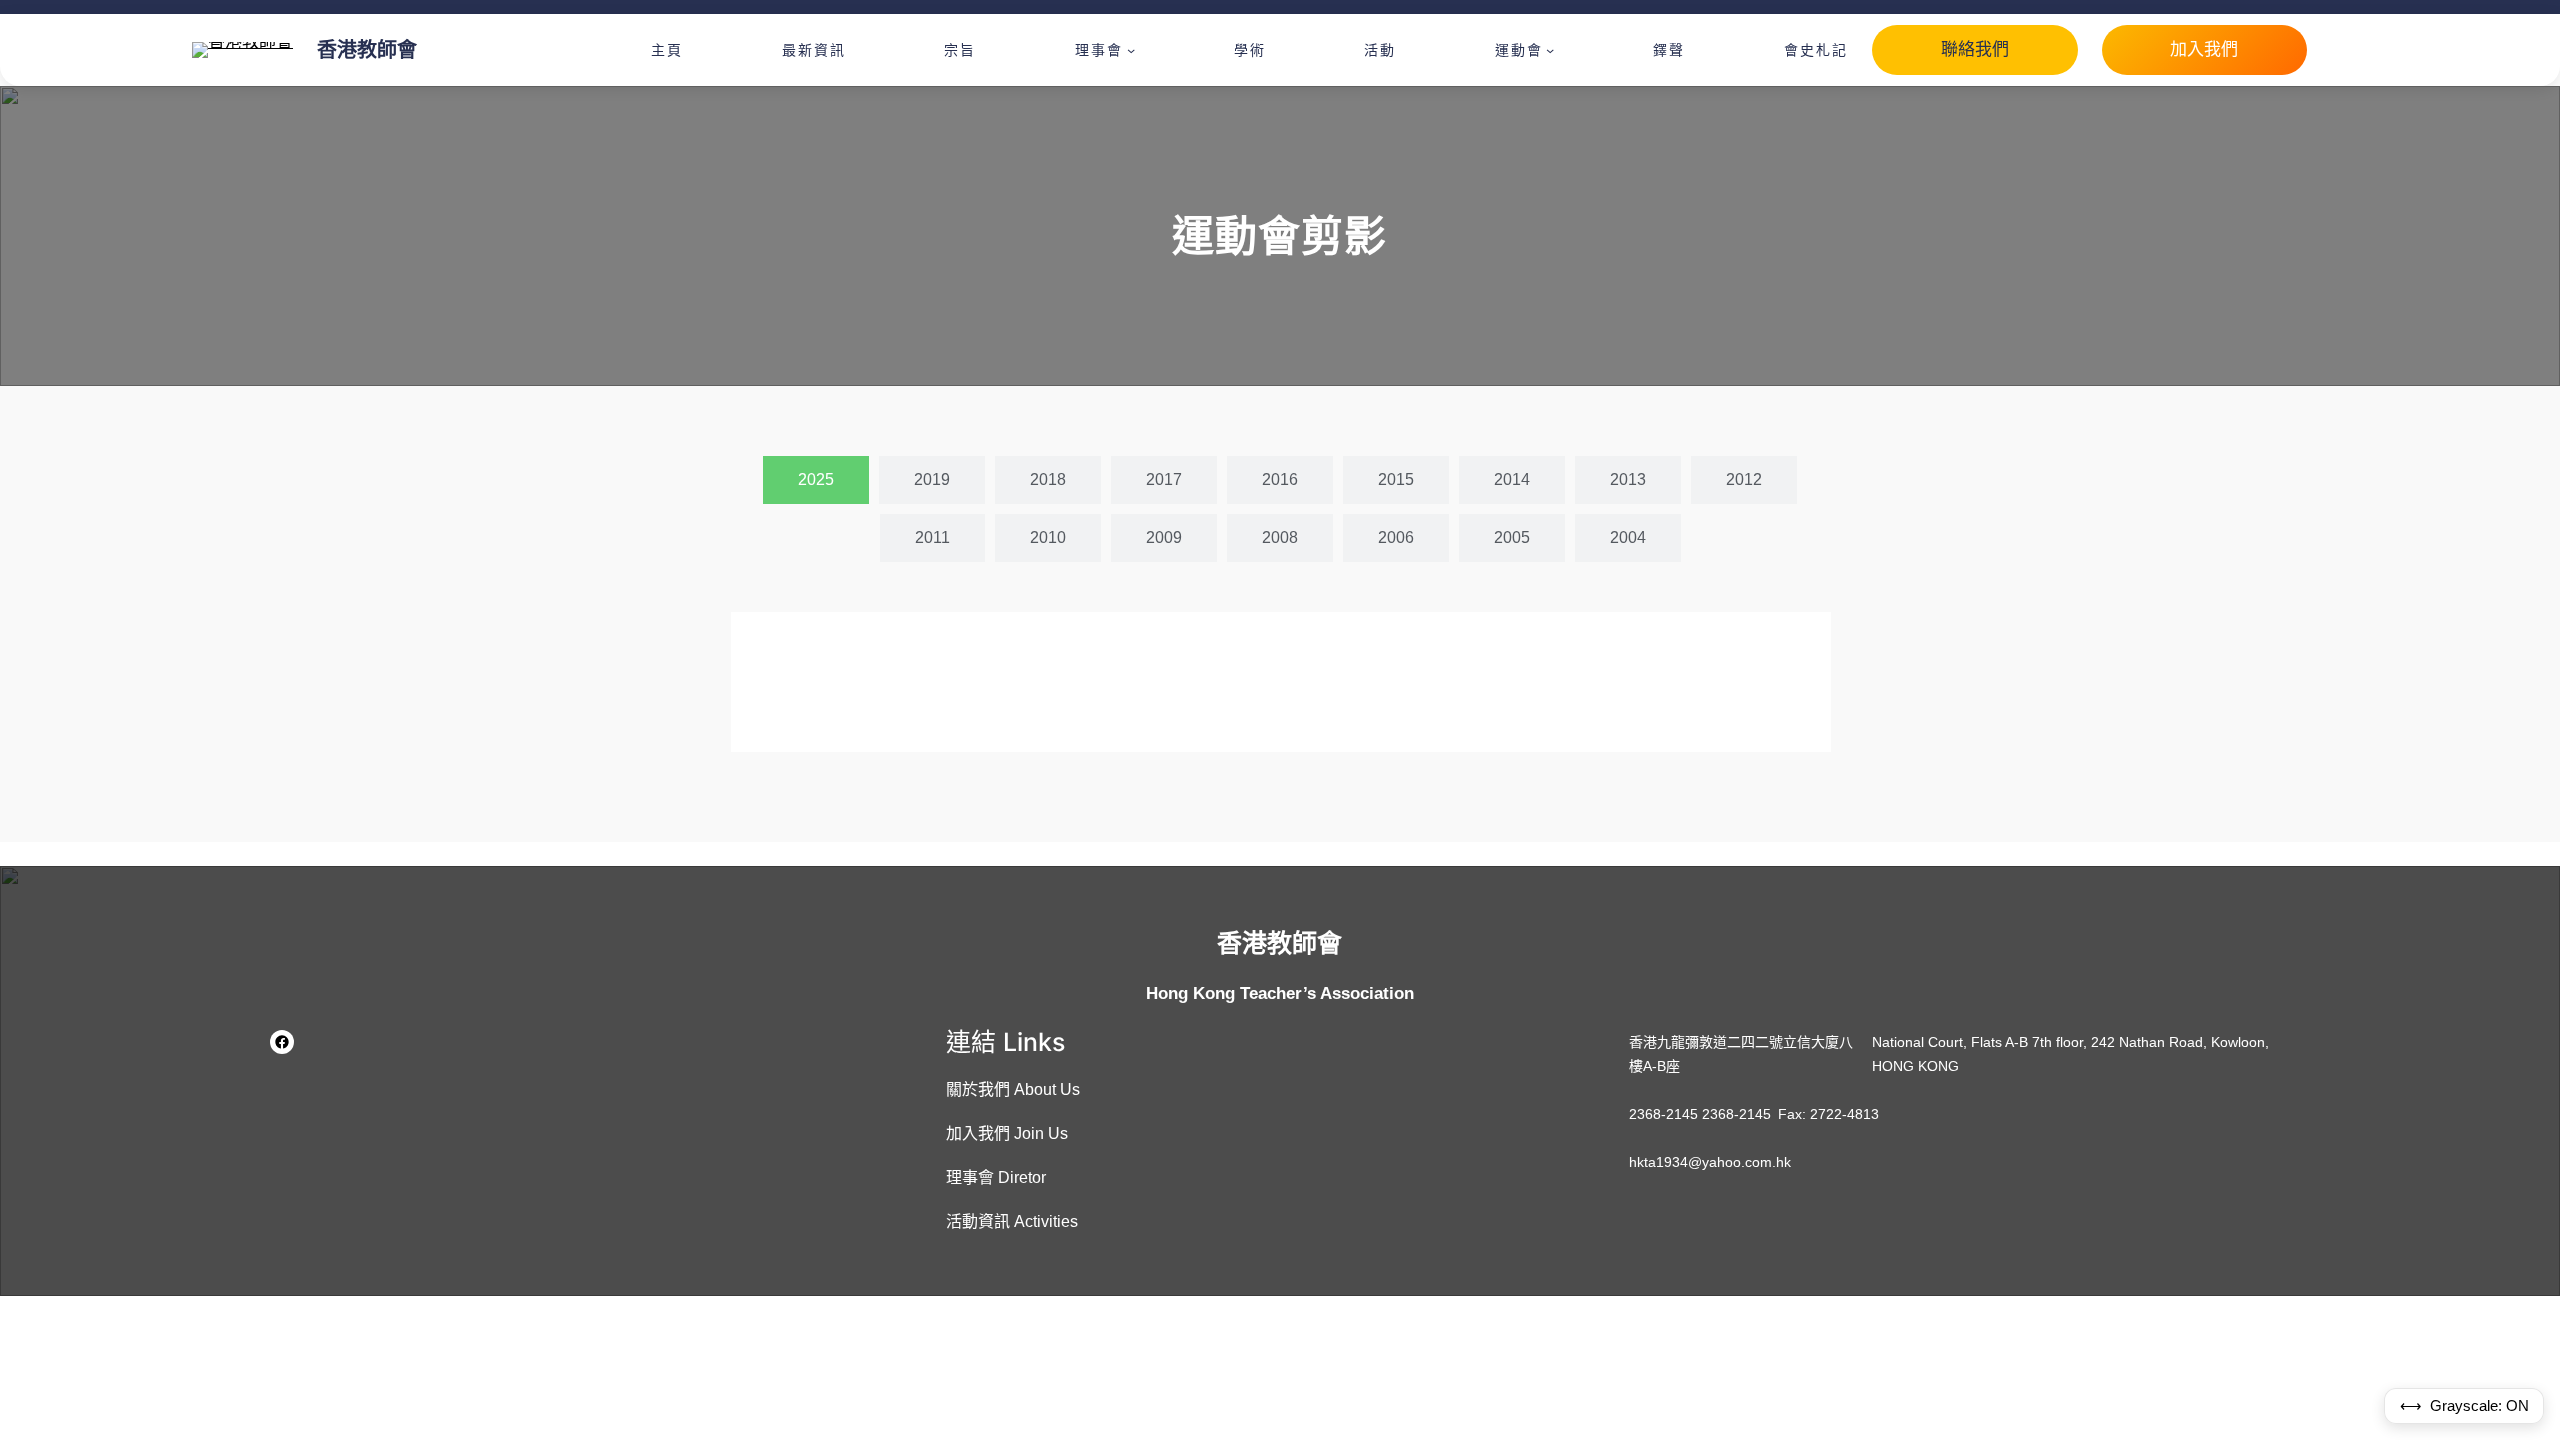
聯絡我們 (1975, 49)
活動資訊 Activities (1012, 1221)
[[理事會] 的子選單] (1131, 50)
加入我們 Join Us (1007, 1133)
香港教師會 (367, 50)
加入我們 (2204, 49)
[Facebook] (282, 1042)
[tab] (816, 480)
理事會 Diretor (996, 1177)
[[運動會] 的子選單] (1550, 50)
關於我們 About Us (1013, 1089)
